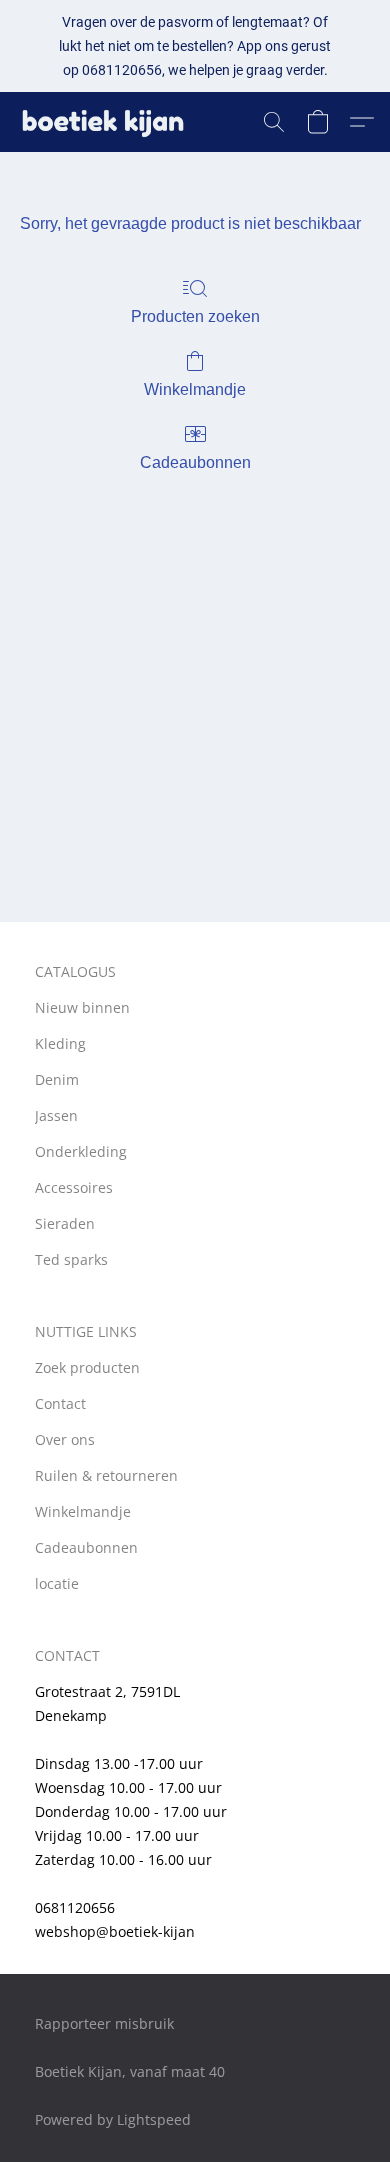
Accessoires (74, 1187)
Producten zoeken (195, 316)
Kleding (60, 1043)
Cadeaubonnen (195, 462)
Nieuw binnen (82, 1007)
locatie (57, 1583)
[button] (108, 122)
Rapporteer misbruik (104, 2023)
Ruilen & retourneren (106, 1475)
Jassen (56, 1115)
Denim (57, 1079)
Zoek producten (87, 1367)
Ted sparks (71, 1259)
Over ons (65, 1439)
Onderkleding (81, 1151)
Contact (60, 1403)
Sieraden (65, 1223)
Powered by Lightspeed (113, 2119)
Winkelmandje (195, 389)
